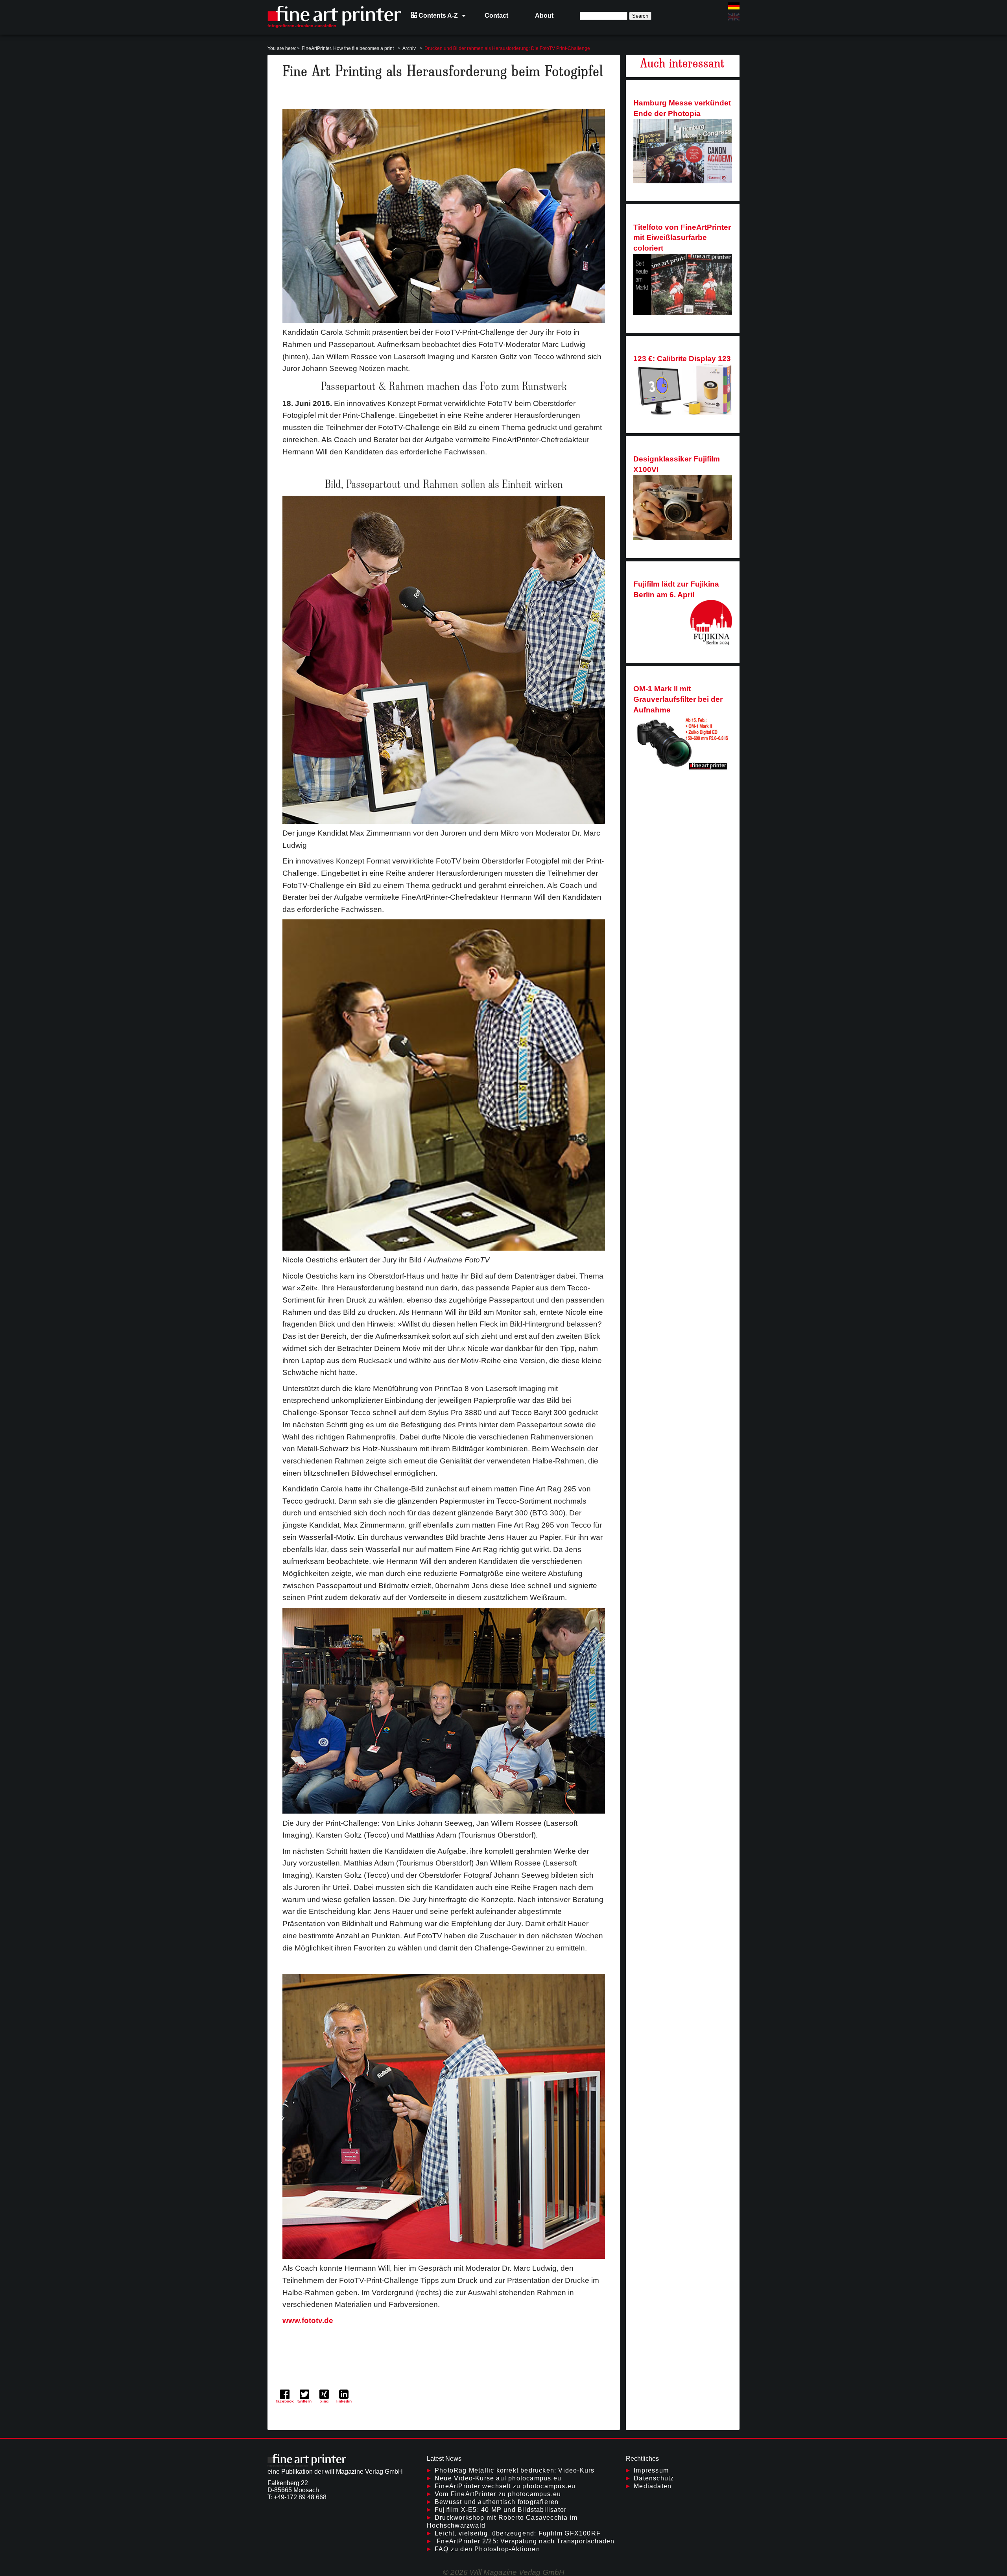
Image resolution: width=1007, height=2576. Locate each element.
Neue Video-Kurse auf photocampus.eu (498, 2478)
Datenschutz (654, 2478)
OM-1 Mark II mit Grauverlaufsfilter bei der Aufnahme (678, 699)
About (544, 16)
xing (324, 2401)
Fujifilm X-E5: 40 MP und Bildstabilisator (501, 2510)
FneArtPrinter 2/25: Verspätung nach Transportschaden (525, 2541)
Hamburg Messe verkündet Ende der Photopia (682, 108)
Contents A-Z (437, 16)
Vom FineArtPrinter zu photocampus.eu (498, 2494)
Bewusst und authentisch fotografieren (497, 2502)
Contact (496, 16)
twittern (304, 2401)
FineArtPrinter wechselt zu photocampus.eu (505, 2486)
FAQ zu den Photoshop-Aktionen (487, 2549)
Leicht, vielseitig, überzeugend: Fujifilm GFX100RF (518, 2533)
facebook (285, 2401)
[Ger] (734, 6)
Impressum (651, 2470)
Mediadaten (653, 2486)
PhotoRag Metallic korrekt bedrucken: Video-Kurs (515, 2470)
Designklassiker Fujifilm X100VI (677, 464)
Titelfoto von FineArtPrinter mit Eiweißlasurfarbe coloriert (682, 238)
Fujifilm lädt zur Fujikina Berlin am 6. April (676, 589)
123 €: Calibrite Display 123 (682, 359)
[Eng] (734, 17)
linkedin (344, 2401)
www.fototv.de (308, 2320)
